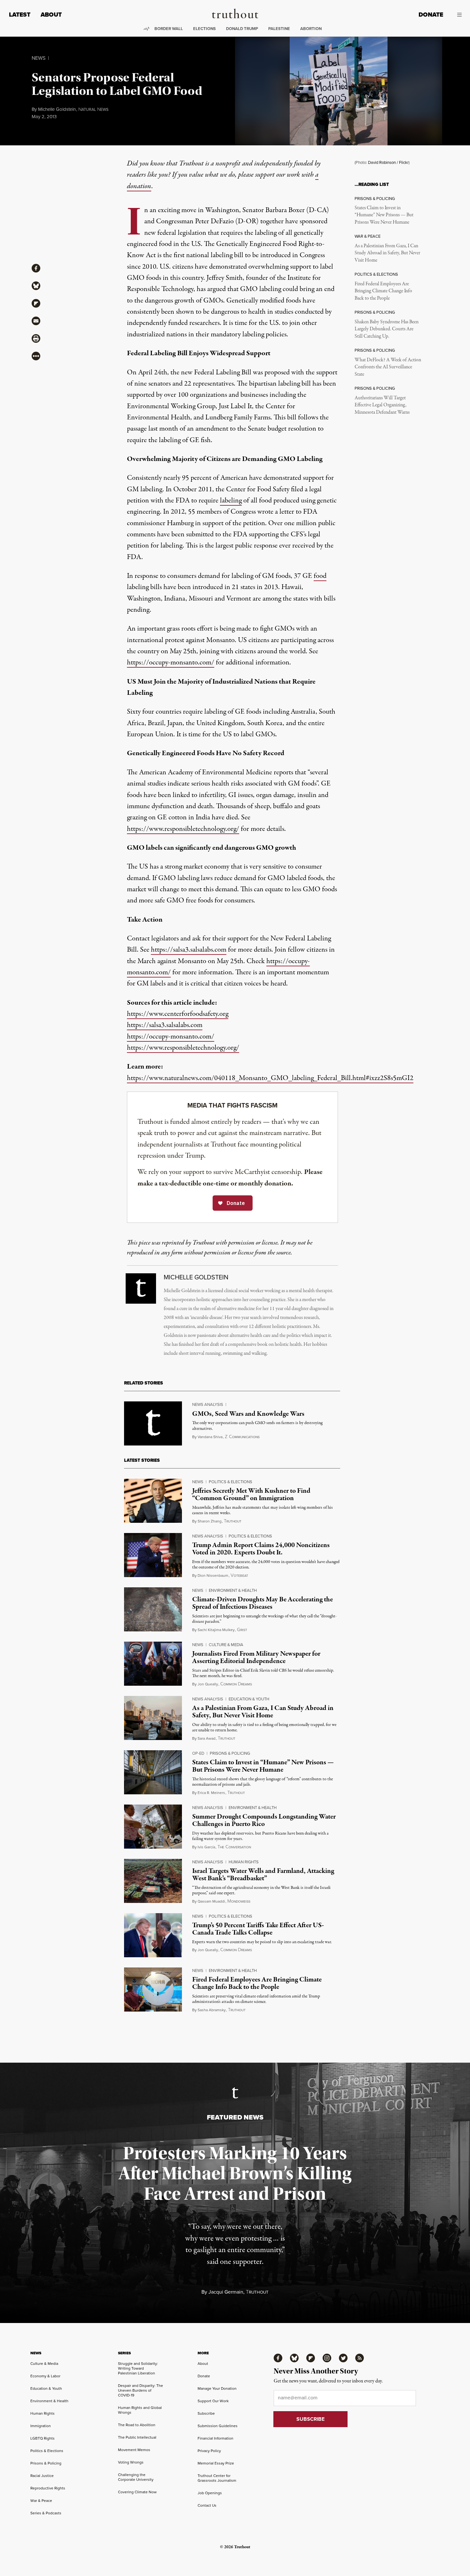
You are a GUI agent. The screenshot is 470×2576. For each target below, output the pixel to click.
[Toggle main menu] (457, 15)
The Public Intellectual (137, 2437)
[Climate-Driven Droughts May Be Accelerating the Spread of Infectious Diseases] (153, 1609)
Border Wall (169, 29)
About (51, 15)
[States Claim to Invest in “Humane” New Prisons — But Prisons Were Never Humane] (153, 1772)
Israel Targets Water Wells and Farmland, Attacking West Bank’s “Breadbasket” (263, 1875)
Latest (20, 15)
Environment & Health (233, 1590)
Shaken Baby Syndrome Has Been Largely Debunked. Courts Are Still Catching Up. (387, 329)
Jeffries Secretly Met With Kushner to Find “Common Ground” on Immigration (251, 1495)
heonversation (234, 1847)
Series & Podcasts (46, 2513)
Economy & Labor (45, 2376)
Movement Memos (134, 2450)
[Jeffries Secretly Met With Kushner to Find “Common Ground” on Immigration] (153, 1501)
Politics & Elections (231, 1482)
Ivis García (206, 1847)
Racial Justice (42, 2476)
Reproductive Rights (48, 2488)
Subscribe (206, 2413)
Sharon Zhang (210, 1521)
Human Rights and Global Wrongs (140, 2410)
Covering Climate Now (137, 2492)
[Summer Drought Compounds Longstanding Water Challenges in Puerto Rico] (153, 1827)
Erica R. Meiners (211, 1793)
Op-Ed (198, 1753)
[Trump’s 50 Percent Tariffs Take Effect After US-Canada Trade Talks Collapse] (153, 1935)
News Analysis (208, 1404)
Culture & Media (226, 1645)
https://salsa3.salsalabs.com (189, 950)
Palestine (279, 29)
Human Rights (244, 1862)
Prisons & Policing (230, 1753)
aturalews (93, 110)
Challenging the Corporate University (136, 2477)
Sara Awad (207, 1738)
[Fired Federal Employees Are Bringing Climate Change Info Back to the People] (153, 1989)
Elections (204, 29)
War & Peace (41, 2501)
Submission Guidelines (218, 2426)
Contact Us (207, 2505)
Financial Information (215, 2438)
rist (242, 1630)
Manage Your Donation (217, 2388)
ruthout (233, 1521)
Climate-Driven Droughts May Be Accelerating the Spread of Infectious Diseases (262, 1603)
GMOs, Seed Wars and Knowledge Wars (248, 1414)
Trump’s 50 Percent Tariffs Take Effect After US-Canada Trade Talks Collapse (258, 1929)
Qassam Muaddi (211, 1901)
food (320, 576)
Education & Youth (249, 1699)
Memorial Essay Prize (216, 2463)
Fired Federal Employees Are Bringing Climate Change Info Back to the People (383, 291)
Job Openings (210, 2493)
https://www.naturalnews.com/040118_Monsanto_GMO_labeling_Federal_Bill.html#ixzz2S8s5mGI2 (270, 1078)
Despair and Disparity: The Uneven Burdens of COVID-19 (141, 2390)
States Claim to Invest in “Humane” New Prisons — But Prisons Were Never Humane (384, 215)
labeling (231, 501)
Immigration (41, 2426)
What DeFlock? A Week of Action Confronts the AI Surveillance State (388, 367)
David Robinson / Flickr (388, 162)
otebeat (239, 1576)
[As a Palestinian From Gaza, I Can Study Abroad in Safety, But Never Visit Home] (153, 1718)
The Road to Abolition (137, 2425)
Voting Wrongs (131, 2462)
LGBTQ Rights (43, 2438)
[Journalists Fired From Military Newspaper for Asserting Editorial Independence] (153, 1664)
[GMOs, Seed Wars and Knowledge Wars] (153, 1423)
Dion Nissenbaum (213, 1575)
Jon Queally (208, 1684)
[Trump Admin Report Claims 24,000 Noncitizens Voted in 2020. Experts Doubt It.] (153, 1555)
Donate (431, 15)
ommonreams (236, 1684)
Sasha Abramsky (212, 2010)
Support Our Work (213, 2401)
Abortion (311, 29)
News (39, 58)
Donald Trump (242, 29)
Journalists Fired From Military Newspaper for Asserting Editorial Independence (256, 1657)
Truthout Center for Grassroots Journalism (217, 2478)
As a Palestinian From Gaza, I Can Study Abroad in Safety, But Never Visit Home (387, 253)
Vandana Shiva (210, 1437)
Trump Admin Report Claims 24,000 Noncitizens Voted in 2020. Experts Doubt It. (261, 1549)
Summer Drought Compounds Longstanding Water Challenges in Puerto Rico (264, 1820)
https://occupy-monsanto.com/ (171, 663)
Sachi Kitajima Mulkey (216, 1630)
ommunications (242, 1437)
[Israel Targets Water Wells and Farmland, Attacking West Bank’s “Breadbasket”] (153, 1881)
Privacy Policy (209, 2451)
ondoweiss (239, 1901)
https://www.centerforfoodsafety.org (178, 1014)
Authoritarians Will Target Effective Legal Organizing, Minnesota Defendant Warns (382, 405)
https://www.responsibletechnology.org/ (183, 829)
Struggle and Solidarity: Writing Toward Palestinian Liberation (138, 2368)
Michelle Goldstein (57, 109)
